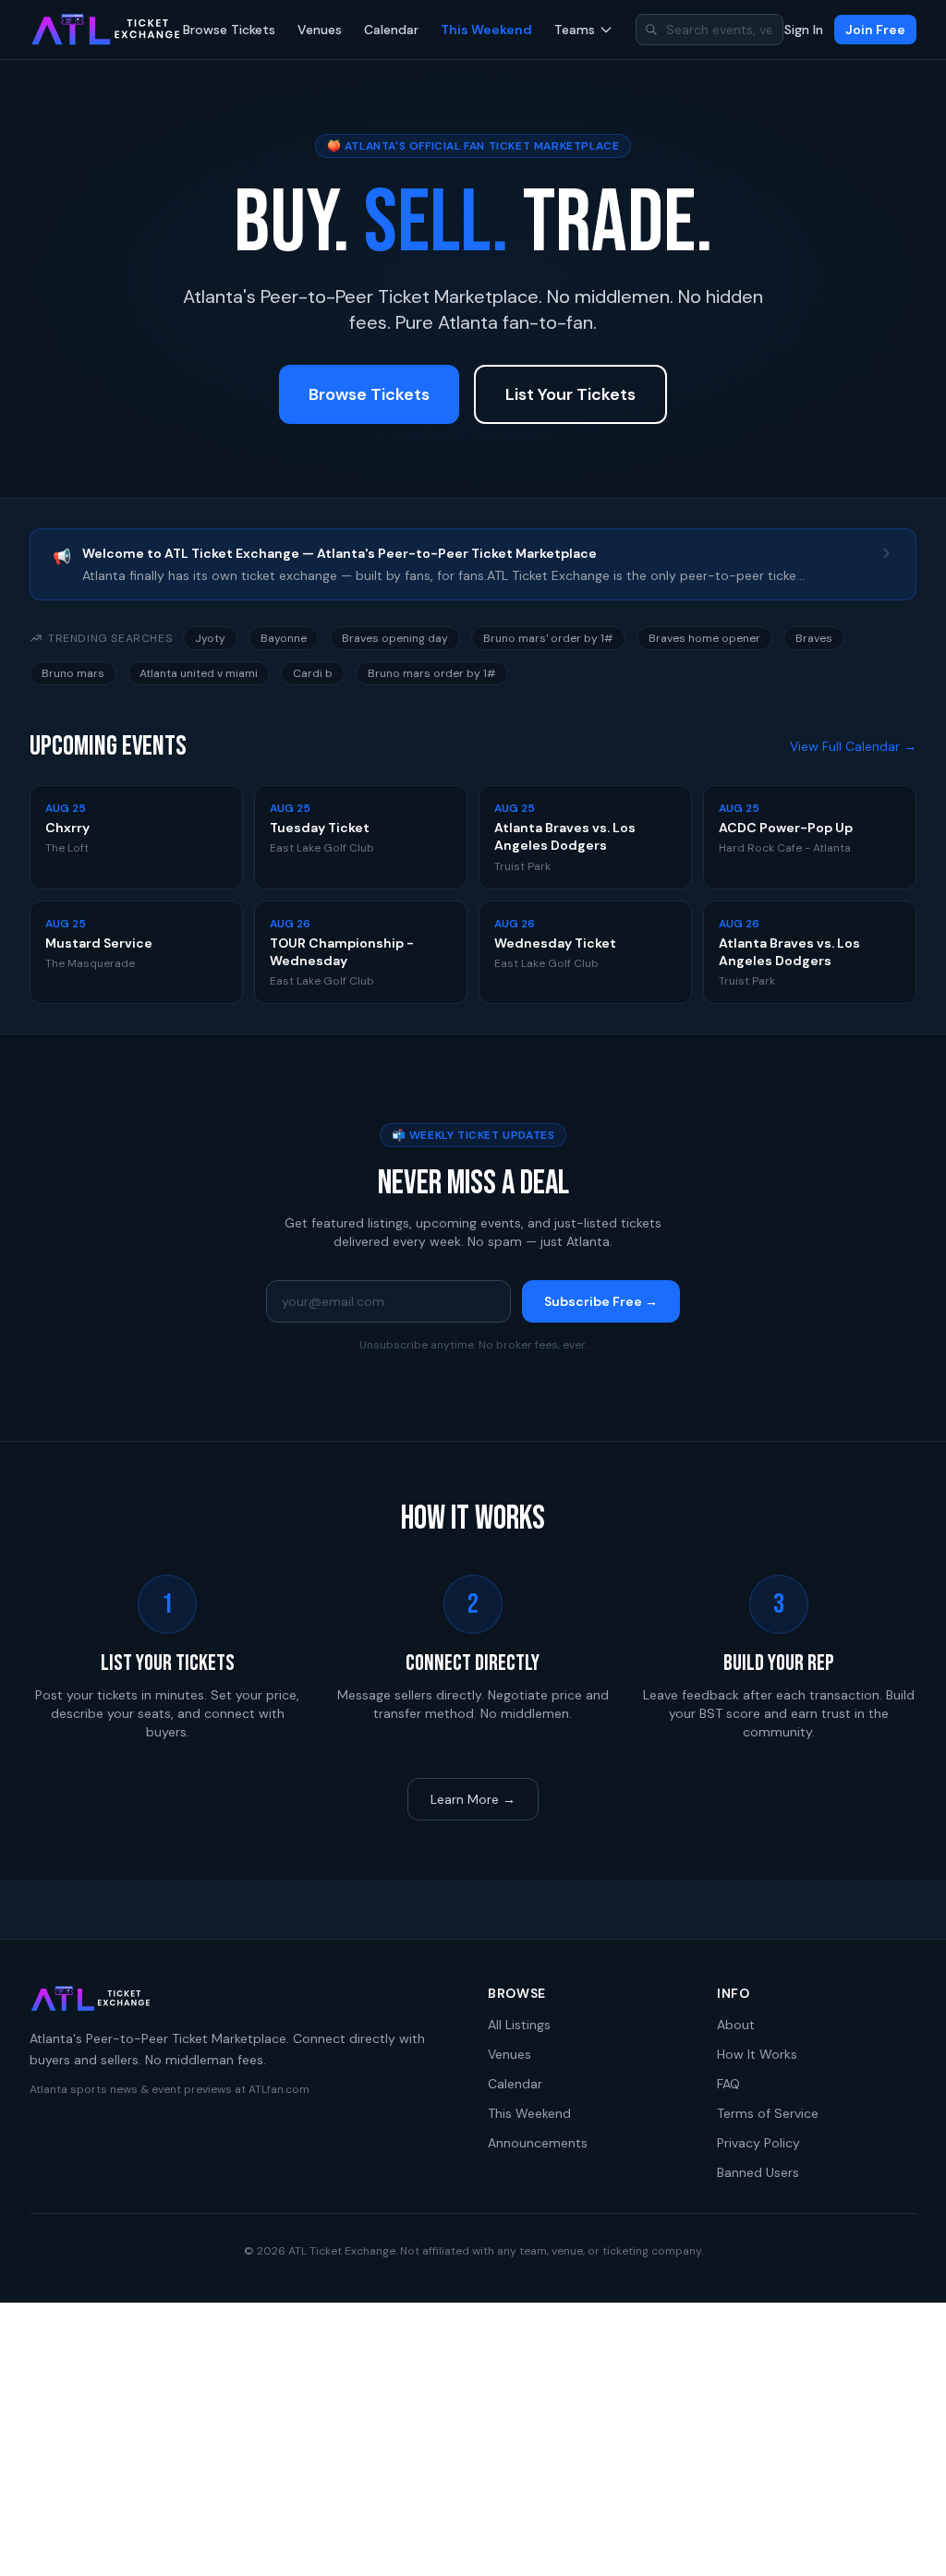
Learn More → (473, 1799)
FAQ (728, 2084)
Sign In (804, 30)
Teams (575, 30)
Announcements (538, 2143)
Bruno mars (73, 673)
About (736, 2025)
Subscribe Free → (601, 1301)
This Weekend (486, 30)
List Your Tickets (570, 394)
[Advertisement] (473, 2439)
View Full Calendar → (853, 746)
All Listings (519, 2025)
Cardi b (313, 673)
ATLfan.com (279, 2089)
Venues (320, 30)
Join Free (875, 30)
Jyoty (210, 638)
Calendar (391, 30)
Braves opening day (395, 638)
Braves (814, 638)
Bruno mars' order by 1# (548, 638)
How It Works (757, 2054)
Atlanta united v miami (199, 673)
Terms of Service (768, 2113)
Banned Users (758, 2172)
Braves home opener (704, 638)
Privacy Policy (758, 2143)
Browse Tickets (229, 30)
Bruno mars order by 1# (432, 673)
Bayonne (284, 638)
